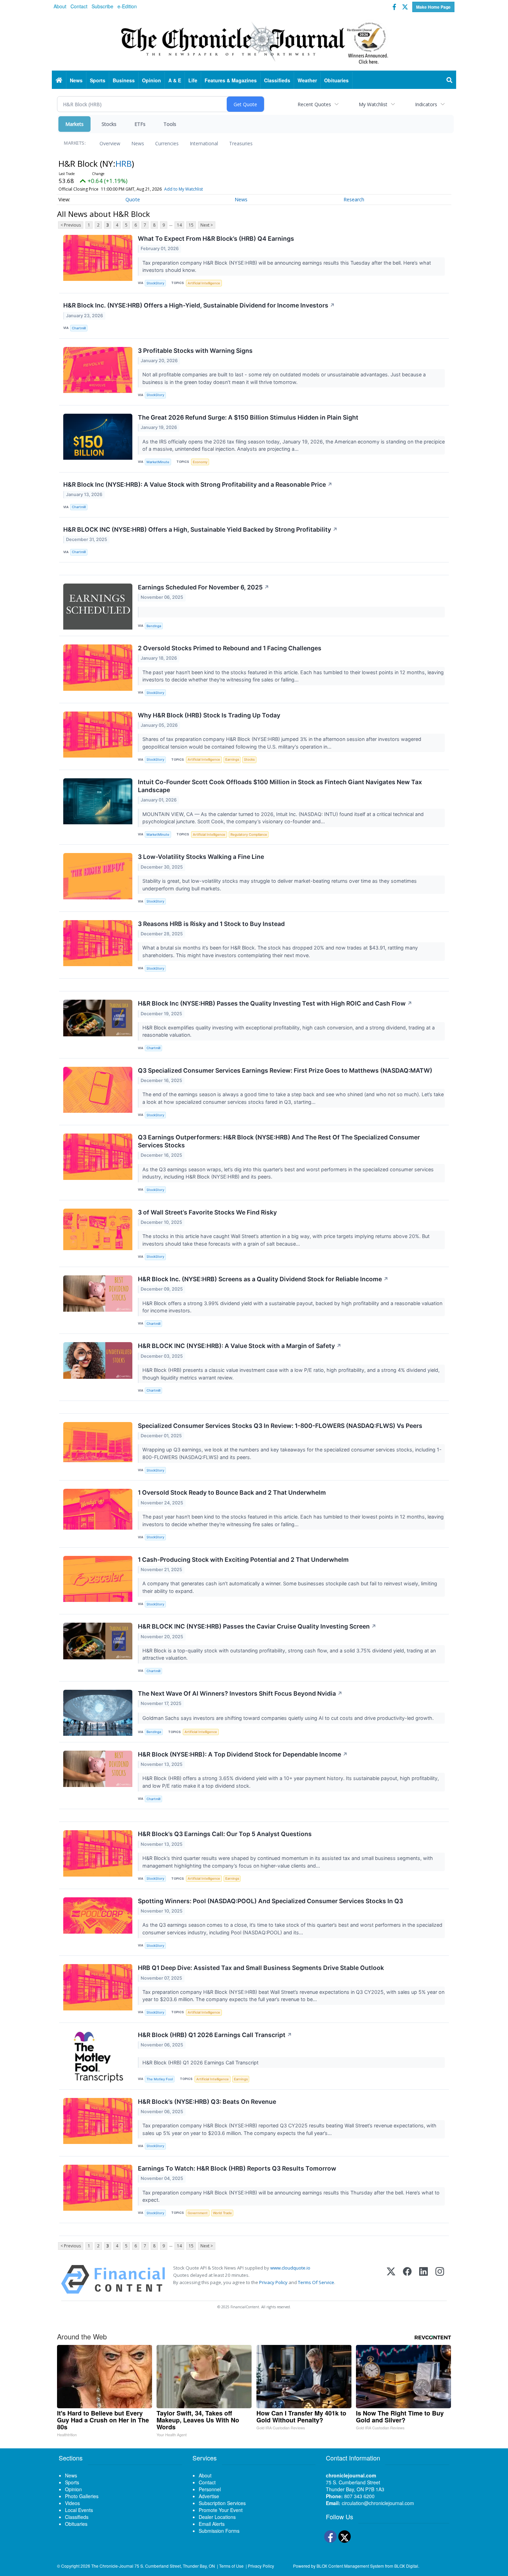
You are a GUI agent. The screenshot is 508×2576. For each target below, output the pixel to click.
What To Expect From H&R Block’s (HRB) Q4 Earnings (216, 239)
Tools (170, 124)
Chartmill (79, 328)
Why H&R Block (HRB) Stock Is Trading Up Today (209, 715)
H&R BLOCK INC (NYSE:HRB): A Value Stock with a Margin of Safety (240, 1346)
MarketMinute (158, 462)
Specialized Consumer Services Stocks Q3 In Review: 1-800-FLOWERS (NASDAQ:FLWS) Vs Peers (280, 1426)
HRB (124, 163)
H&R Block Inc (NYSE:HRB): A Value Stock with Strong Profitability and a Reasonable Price (198, 484)
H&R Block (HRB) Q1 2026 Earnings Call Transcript (215, 2035)
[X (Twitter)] (391, 2279)
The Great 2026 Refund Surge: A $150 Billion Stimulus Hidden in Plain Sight (248, 417)
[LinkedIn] (424, 2279)
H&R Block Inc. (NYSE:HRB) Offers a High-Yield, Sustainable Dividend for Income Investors (199, 305)
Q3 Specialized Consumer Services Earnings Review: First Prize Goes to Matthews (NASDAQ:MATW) (285, 1070)
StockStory (155, 283)
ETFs (140, 124)
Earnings (232, 759)
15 (191, 225)
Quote (133, 199)
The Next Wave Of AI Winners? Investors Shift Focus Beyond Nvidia (240, 1693)
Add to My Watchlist (184, 189)
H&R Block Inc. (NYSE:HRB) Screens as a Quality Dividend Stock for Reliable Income (263, 1279)
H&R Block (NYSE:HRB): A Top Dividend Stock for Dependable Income (243, 1754)
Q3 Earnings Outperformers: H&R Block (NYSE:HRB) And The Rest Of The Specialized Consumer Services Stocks (279, 1141)
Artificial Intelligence (204, 283)
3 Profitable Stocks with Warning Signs (195, 351)
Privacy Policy (273, 2282)
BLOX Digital (406, 2566)
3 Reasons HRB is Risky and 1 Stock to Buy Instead (211, 924)
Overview (110, 143)
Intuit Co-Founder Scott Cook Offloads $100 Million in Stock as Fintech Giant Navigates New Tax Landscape (280, 786)
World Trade (222, 2213)
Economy (200, 462)
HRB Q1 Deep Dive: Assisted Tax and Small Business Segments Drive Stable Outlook (261, 1968)
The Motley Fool (160, 2079)
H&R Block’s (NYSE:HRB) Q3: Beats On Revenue (207, 2102)
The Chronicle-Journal (112, 2566)
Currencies (167, 143)
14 (179, 225)
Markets (74, 124)
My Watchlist (373, 104)
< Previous (71, 225)
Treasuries (241, 143)
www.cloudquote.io (290, 2268)
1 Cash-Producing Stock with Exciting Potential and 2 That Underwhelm (243, 1560)
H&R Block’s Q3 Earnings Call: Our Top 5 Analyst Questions (225, 1834)
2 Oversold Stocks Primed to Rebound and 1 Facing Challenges (230, 648)
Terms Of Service (316, 2282)
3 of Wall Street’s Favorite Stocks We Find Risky (207, 1212)
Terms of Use (231, 2566)
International (204, 143)
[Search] (450, 80)
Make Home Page (433, 7)
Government (198, 2213)
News (138, 143)
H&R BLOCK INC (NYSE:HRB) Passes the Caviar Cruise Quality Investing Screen (257, 1626)
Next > (207, 225)
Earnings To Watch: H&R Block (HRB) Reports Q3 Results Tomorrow (237, 2168)
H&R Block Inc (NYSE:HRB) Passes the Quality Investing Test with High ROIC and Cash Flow (275, 1003)
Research (354, 199)
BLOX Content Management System (350, 2566)
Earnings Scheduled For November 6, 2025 (204, 587)
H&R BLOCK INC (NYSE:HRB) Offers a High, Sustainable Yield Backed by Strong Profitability (200, 529)
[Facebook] (407, 2279)
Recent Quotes (314, 104)
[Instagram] (440, 2279)
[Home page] (254, 42)
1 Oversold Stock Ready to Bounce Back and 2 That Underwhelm (232, 1492)
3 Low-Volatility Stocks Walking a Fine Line (201, 857)
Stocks (109, 124)
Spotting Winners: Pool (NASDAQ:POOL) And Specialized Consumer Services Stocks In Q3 (270, 1901)
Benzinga (154, 626)
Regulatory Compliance (249, 835)
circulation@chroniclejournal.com (378, 2503)
